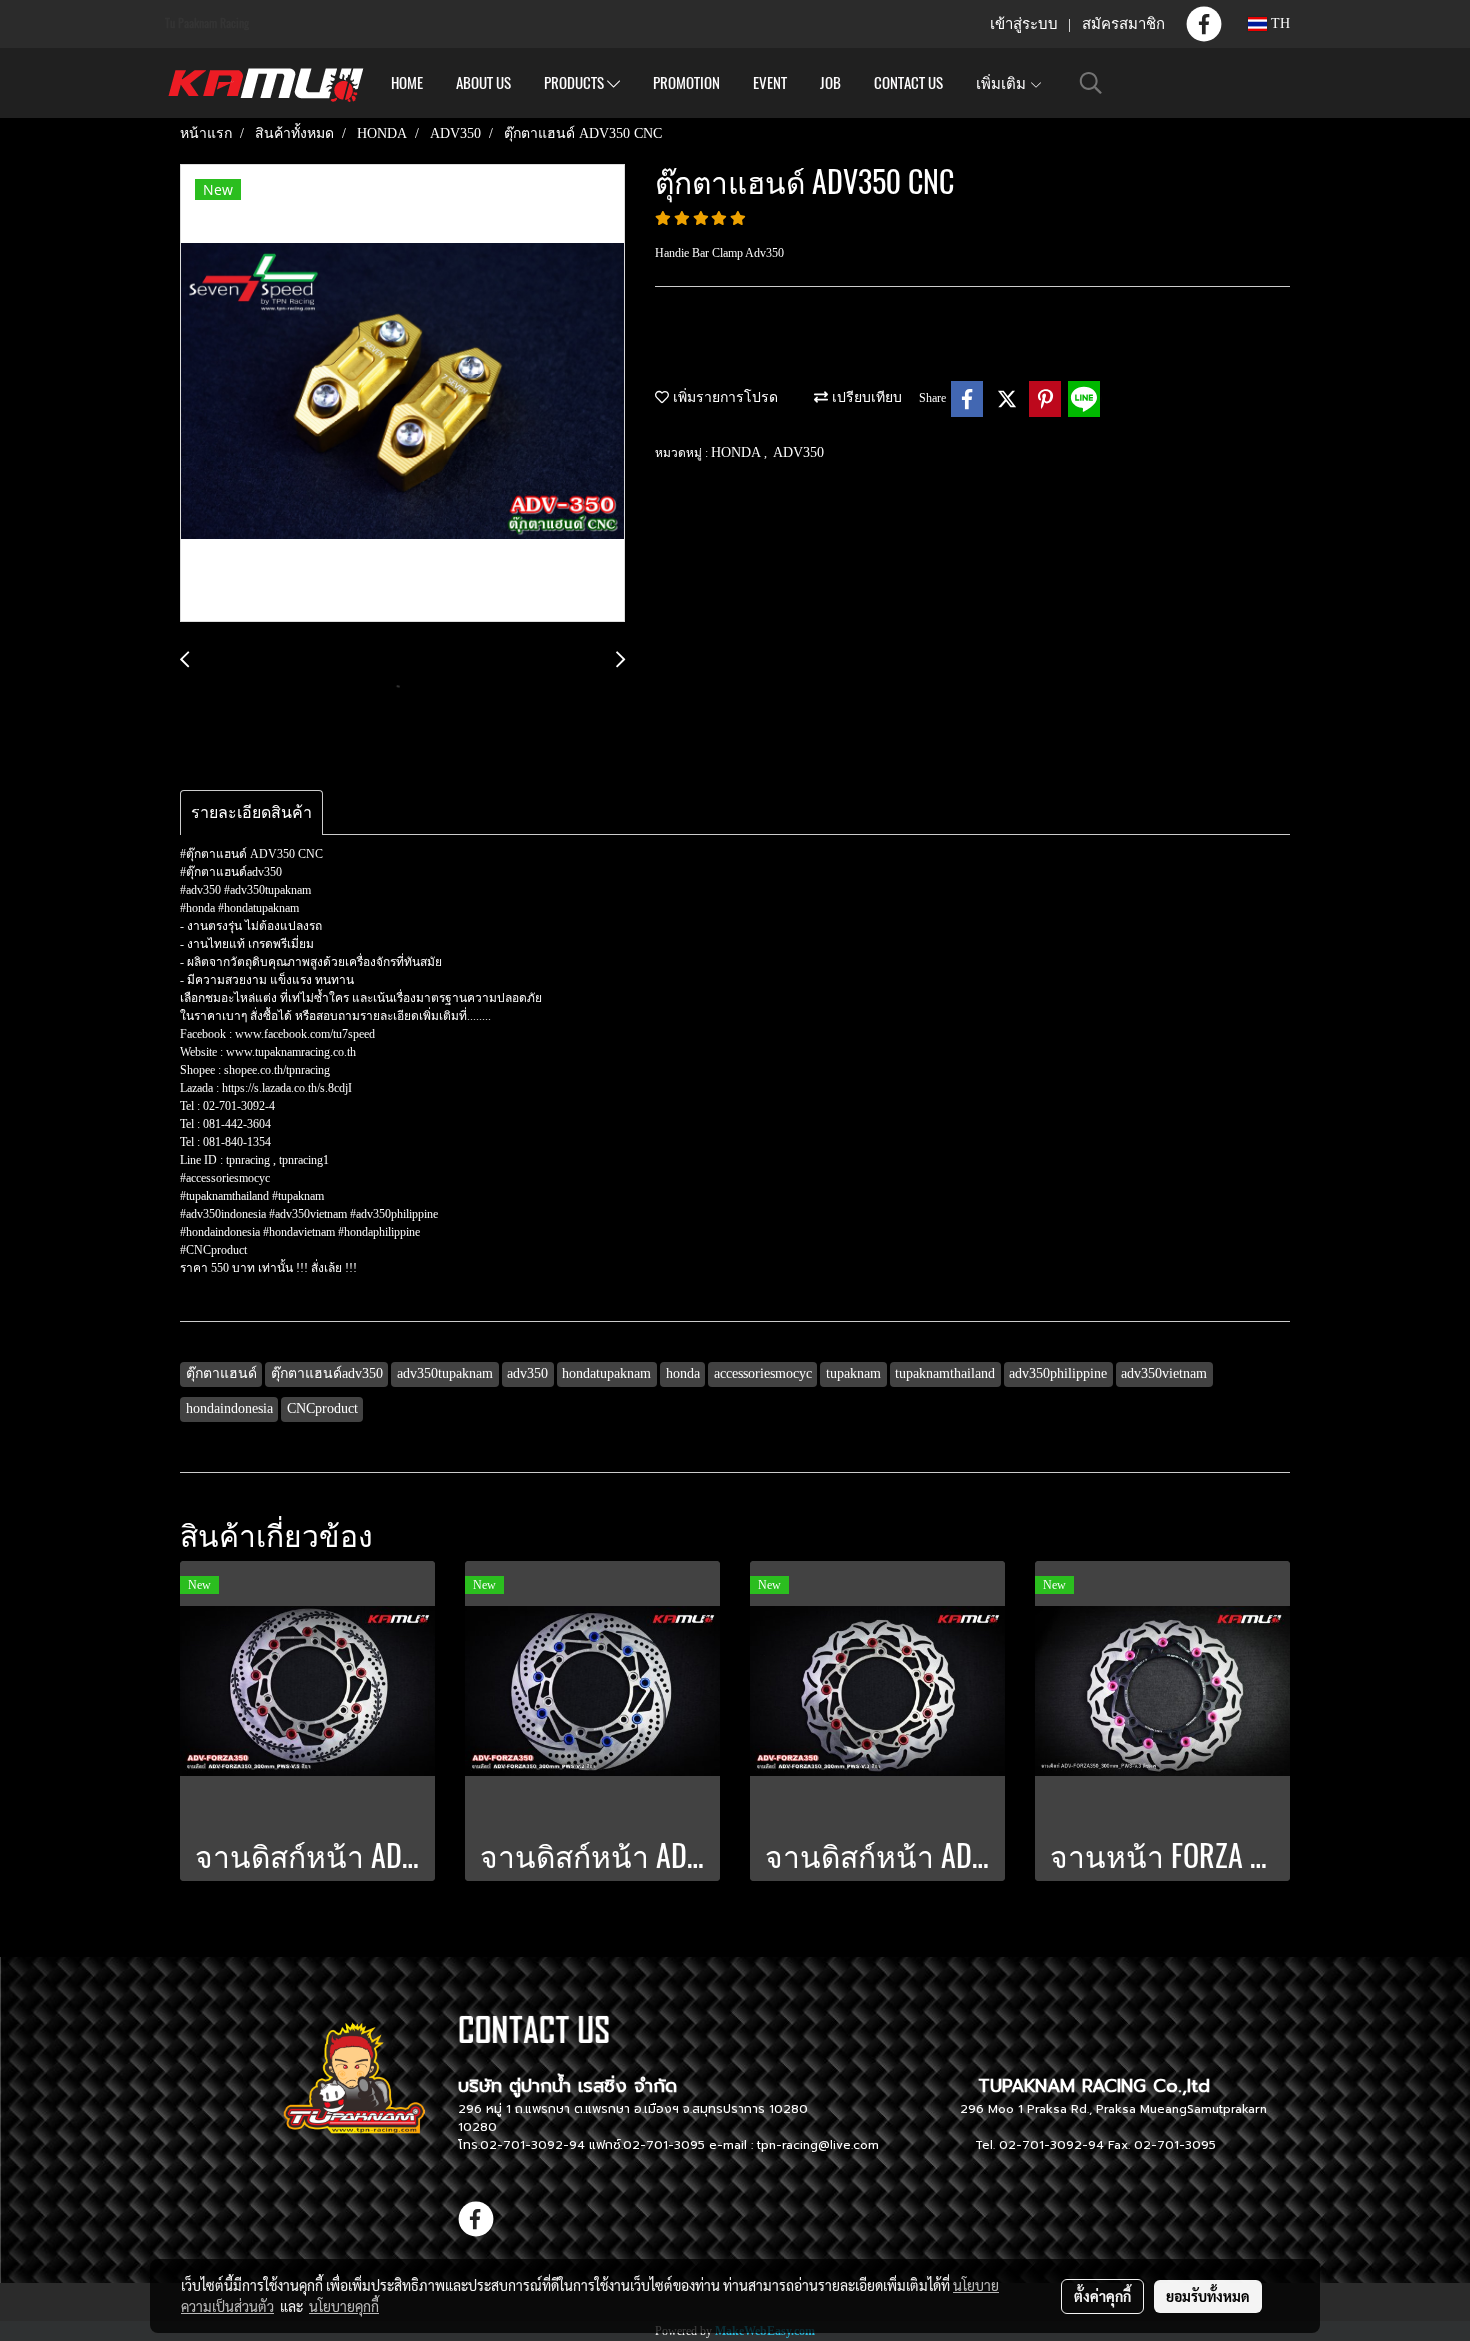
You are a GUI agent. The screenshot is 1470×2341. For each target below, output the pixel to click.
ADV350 (798, 452)
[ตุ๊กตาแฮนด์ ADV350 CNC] (402, 394)
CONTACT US (908, 83)
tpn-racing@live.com (818, 2145)
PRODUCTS (575, 83)
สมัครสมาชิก (1123, 24)
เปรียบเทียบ (865, 397)
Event (770, 83)
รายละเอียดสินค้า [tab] (251, 812)
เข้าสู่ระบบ (1024, 24)
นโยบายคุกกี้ (344, 2306)
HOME (407, 83)
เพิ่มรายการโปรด (723, 397)
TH (1278, 23)
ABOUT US (483, 83)
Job (830, 83)
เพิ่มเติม (1002, 83)
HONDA (737, 452)
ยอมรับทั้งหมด (1208, 2296)
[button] (1091, 83)
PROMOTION (686, 83)
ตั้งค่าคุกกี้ (1102, 2296)
